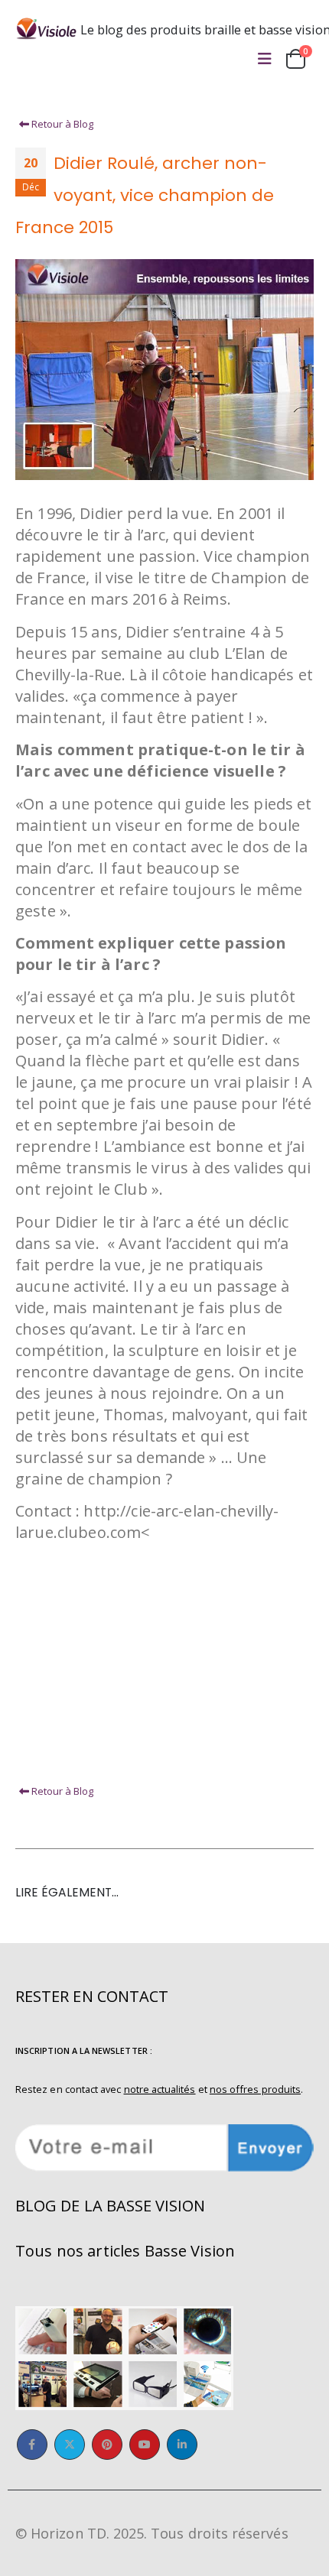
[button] (265, 59)
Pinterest (107, 2445)
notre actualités (160, 2089)
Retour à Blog (61, 124)
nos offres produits (255, 2089)
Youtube (145, 2445)
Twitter (70, 2445)
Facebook (32, 2445)
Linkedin (182, 2445)
